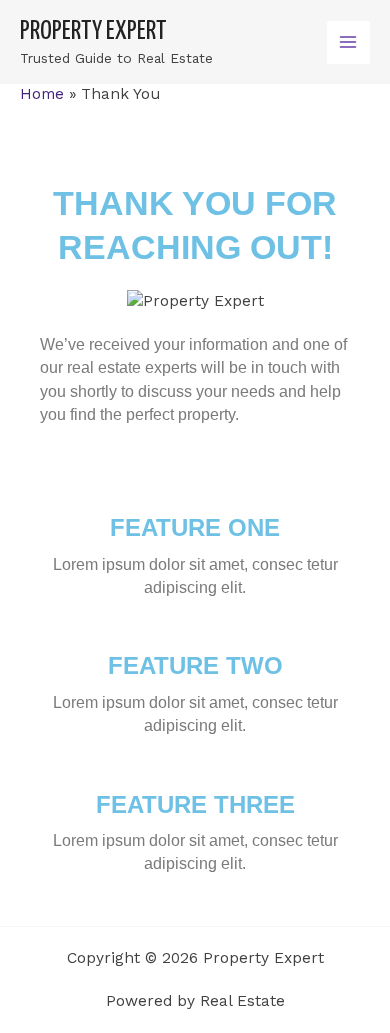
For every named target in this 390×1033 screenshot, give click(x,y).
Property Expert (93, 31)
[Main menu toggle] (348, 42)
